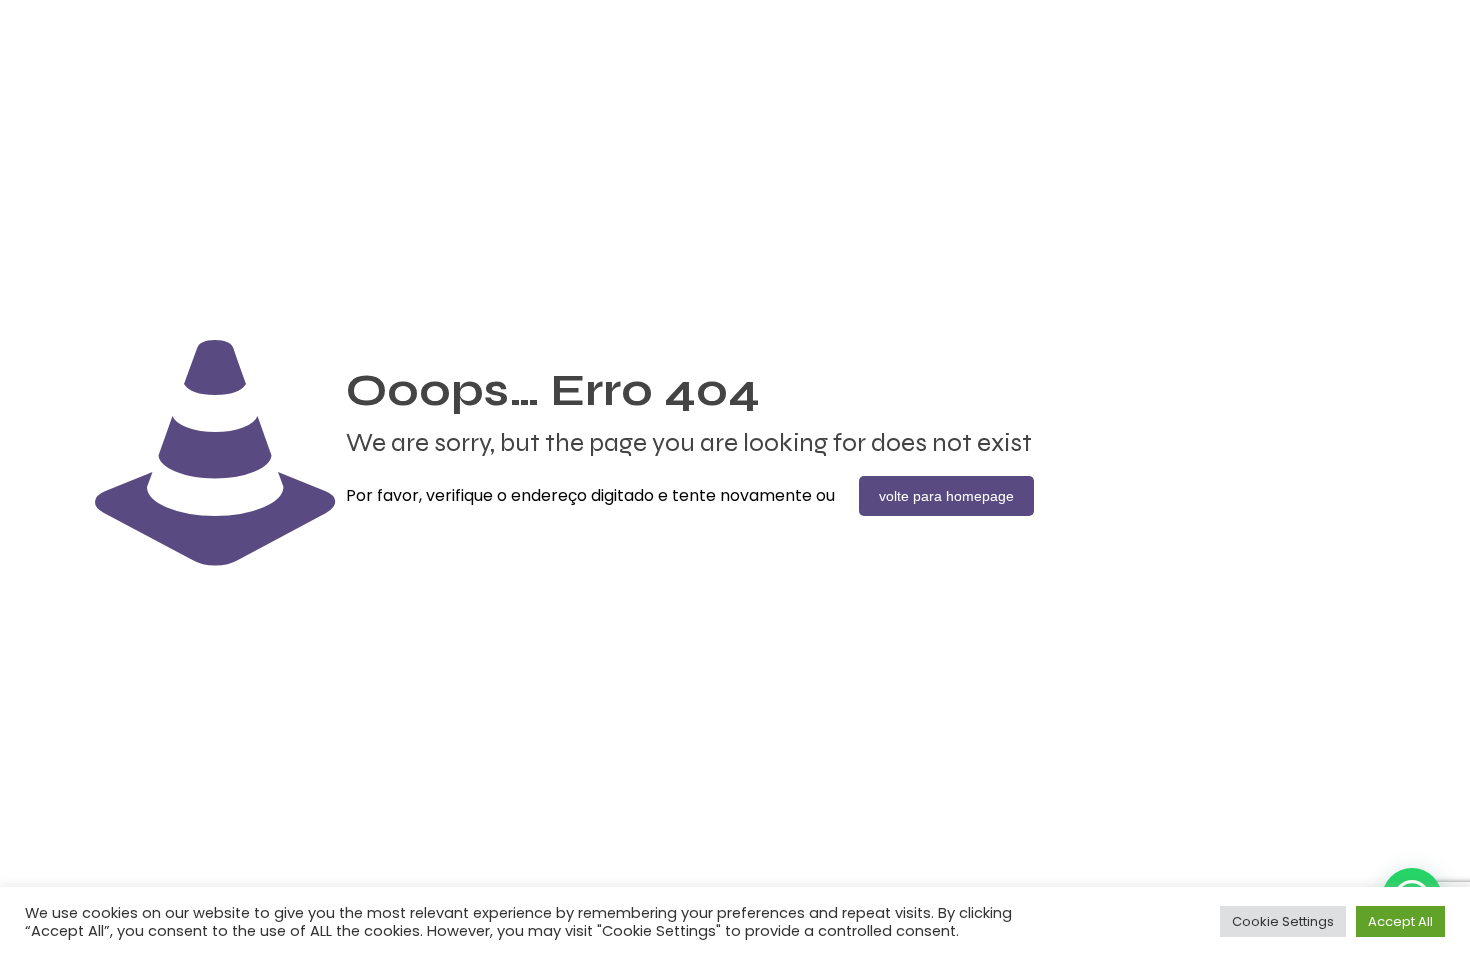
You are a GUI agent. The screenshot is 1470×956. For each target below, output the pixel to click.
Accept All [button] (1400, 921)
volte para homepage (946, 496)
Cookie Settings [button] (1283, 921)
